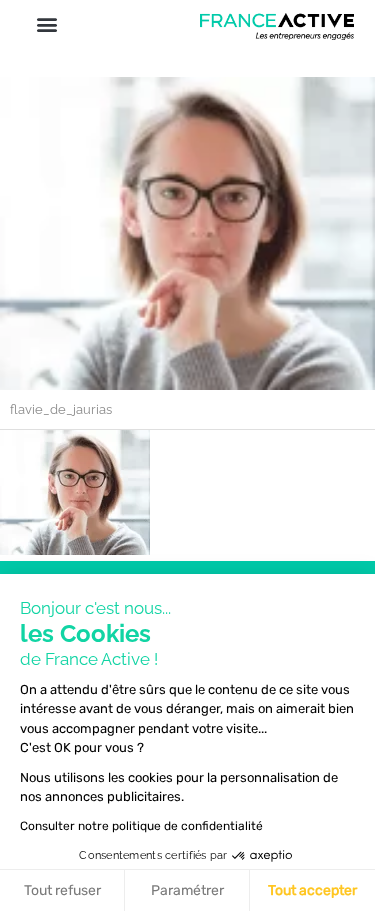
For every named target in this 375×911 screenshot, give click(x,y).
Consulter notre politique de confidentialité (141, 826)
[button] (46, 23)
